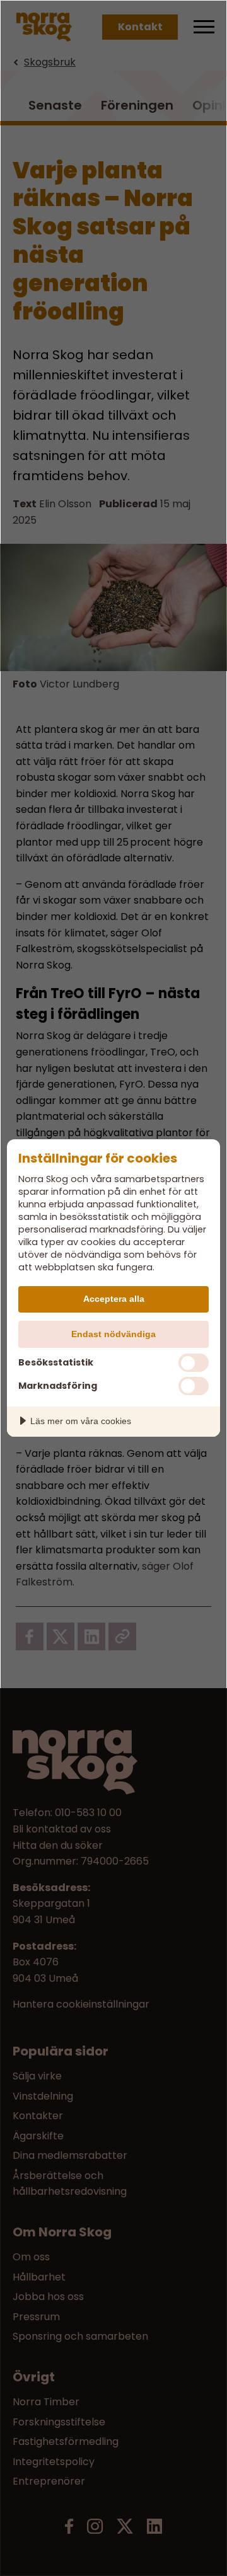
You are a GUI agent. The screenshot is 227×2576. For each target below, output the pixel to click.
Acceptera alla (114, 1299)
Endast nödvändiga (113, 1334)
